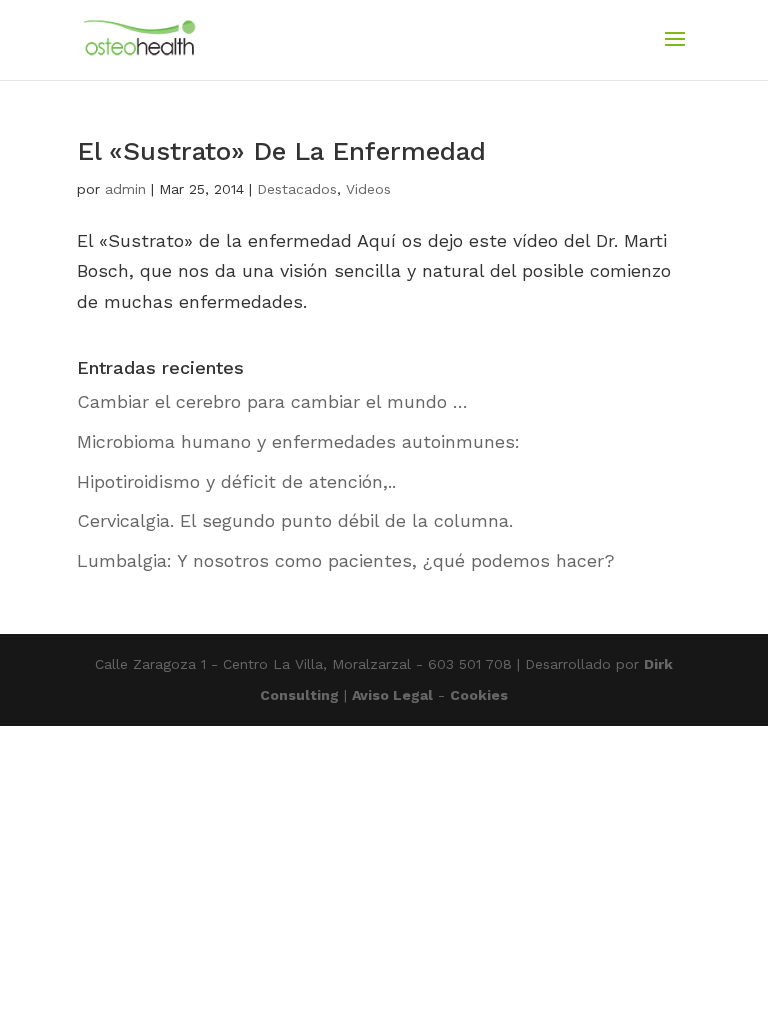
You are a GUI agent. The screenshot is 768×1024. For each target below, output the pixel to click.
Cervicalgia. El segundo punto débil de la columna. (295, 520)
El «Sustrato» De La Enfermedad (281, 151)
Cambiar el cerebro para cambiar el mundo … (272, 401)
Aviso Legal (392, 695)
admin (125, 189)
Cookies (479, 695)
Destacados (297, 189)
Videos (368, 189)
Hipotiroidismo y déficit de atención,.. (236, 481)
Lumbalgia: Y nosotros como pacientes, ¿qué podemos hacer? (346, 560)
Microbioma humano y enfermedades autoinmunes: (298, 441)
